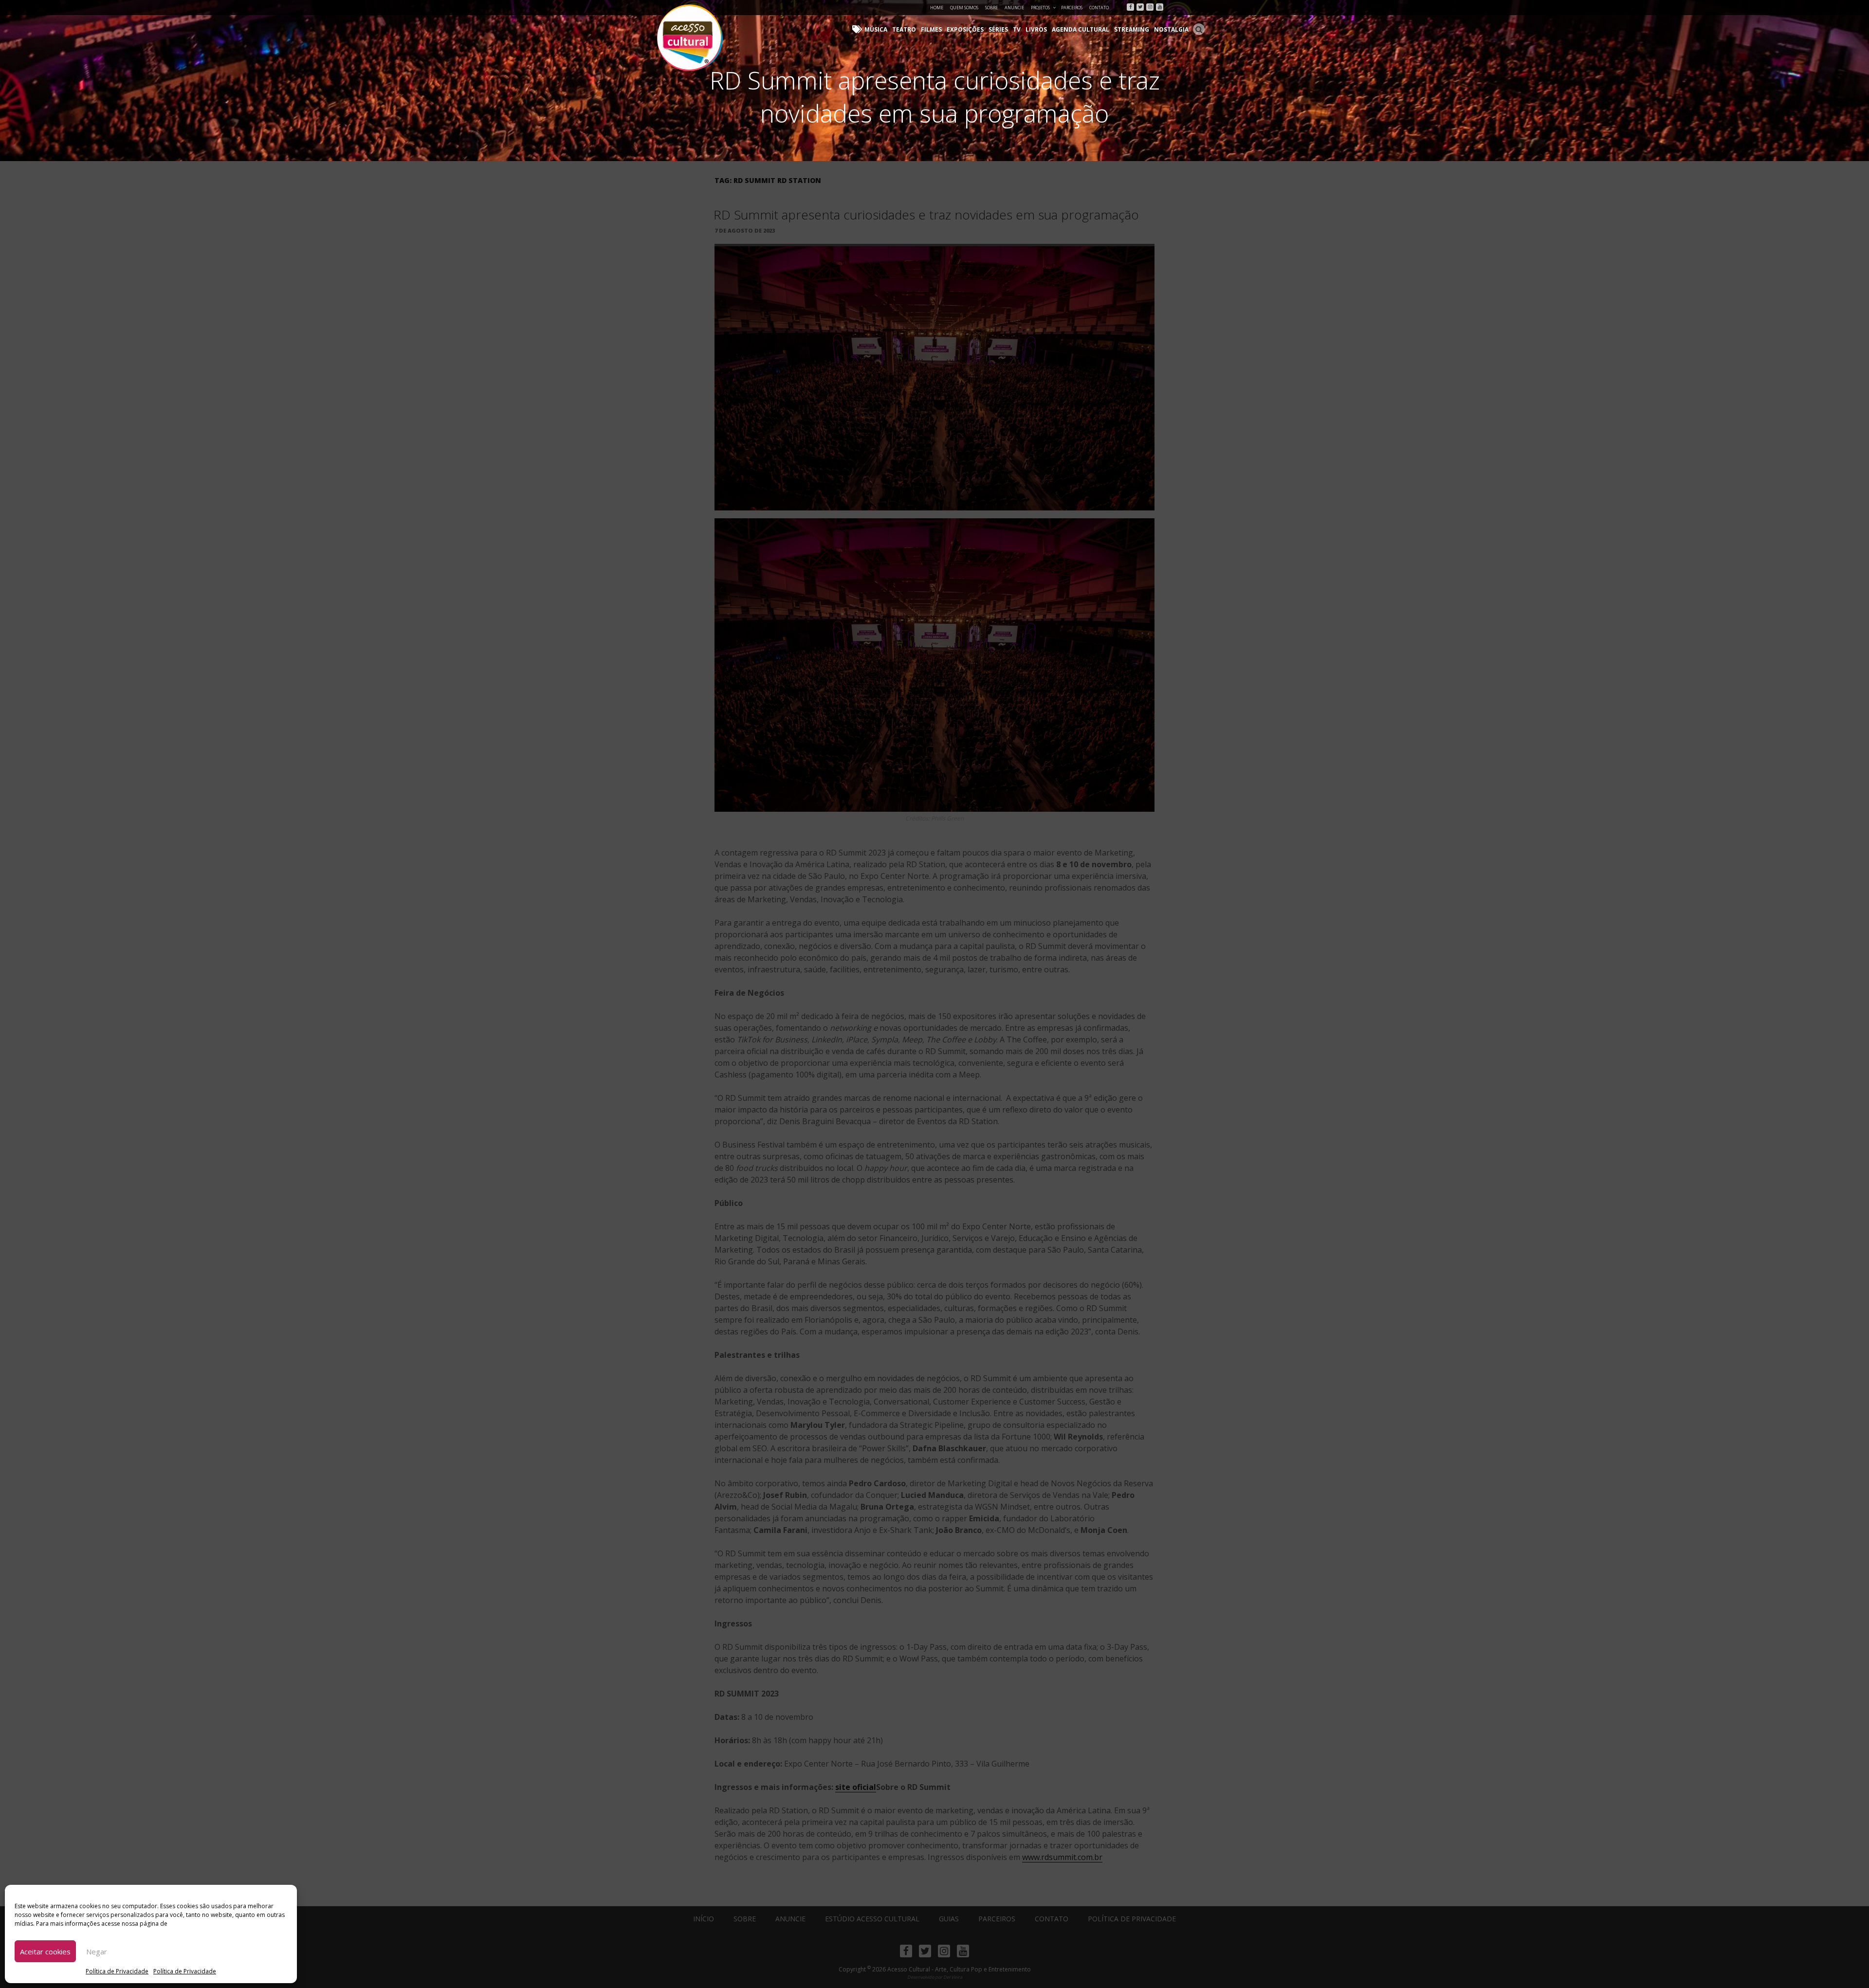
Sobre (991, 8)
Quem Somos (964, 8)
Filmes (931, 29)
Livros (1036, 29)
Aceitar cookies (45, 1952)
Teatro (904, 29)
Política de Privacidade (117, 1971)
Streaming (1132, 29)
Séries (998, 29)
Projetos (1040, 8)
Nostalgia (1171, 29)
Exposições (965, 29)
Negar (97, 1952)
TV (1017, 29)
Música (876, 29)
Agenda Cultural (1081, 29)
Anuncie (1014, 8)
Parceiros (1072, 8)
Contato (1099, 8)
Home (937, 8)
